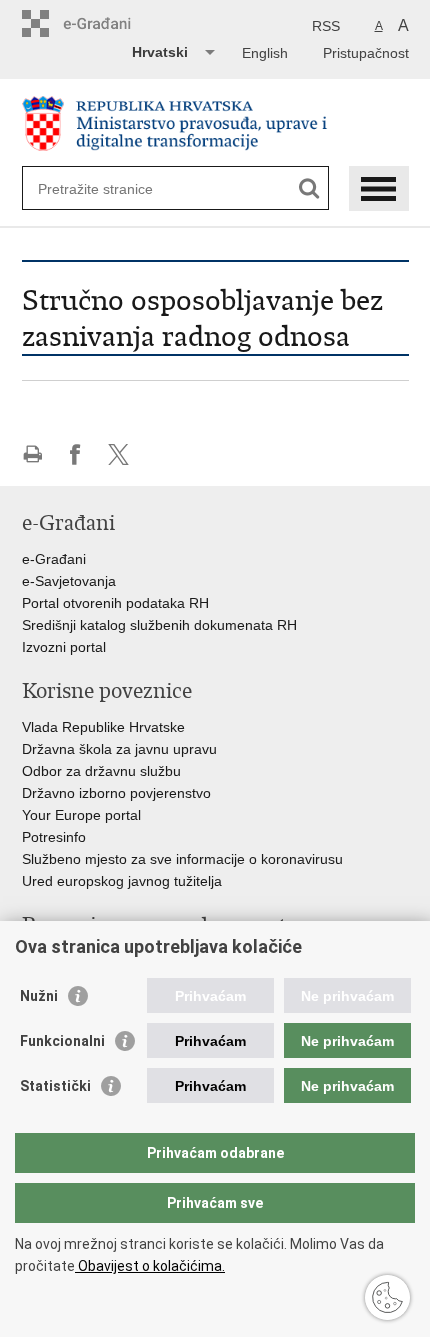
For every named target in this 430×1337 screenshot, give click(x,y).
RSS (326, 26)
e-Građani (54, 559)
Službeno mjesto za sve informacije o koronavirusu (182, 859)
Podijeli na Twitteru (118, 454)
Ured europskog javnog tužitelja (122, 881)
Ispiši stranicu (32, 454)
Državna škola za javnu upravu (119, 749)
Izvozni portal (64, 647)
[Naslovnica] (215, 123)
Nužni (39, 996)
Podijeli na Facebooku (75, 454)
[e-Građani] (107, 23)
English (265, 53)
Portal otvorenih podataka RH (115, 603)
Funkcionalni (62, 1041)
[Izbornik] (379, 188)
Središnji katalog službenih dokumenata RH (159, 625)
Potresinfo (54, 837)
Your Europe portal (81, 815)
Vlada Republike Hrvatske (103, 727)
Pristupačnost (366, 53)
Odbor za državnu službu (101, 771)
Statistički (55, 1086)
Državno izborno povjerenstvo (116, 793)
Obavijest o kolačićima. (150, 1266)
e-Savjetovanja (69, 581)
